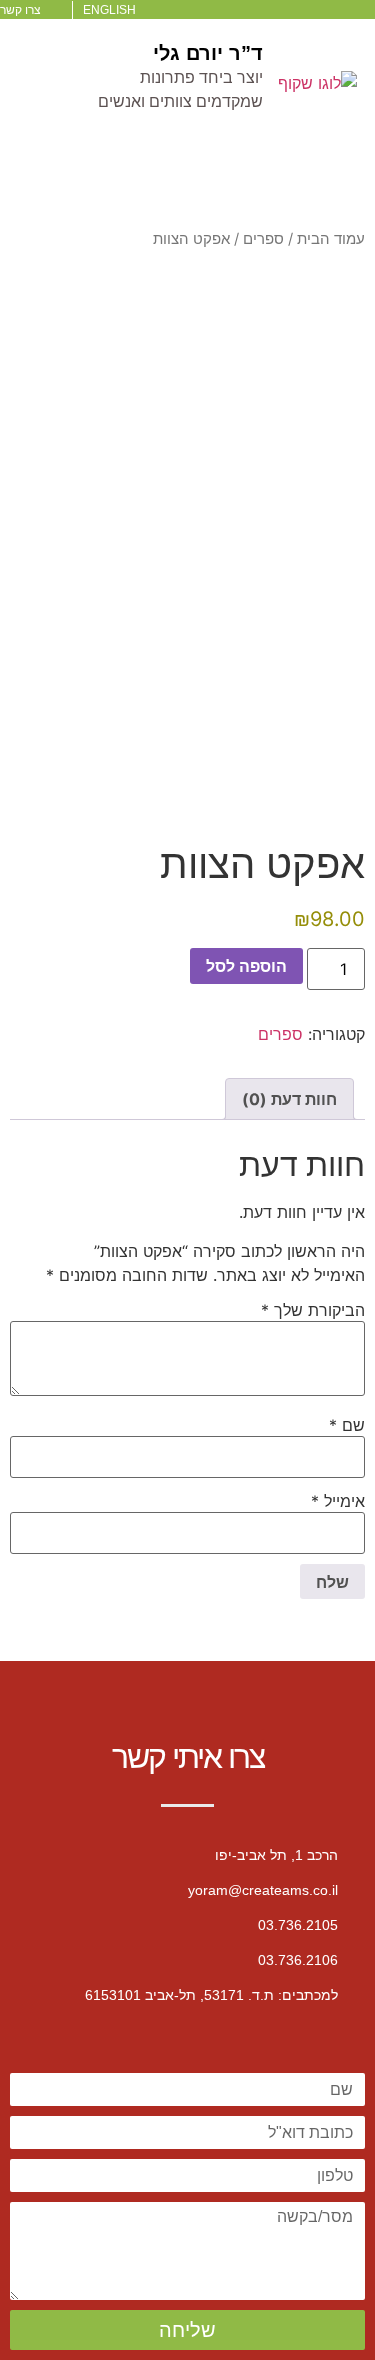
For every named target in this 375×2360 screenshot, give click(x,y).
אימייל (338, 1501)
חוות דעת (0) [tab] (289, 1099)
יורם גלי (188, 53)
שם (347, 1425)
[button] (188, 187)
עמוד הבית (331, 239)
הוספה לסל (246, 966)
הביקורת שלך (313, 1310)
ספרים (263, 239)
